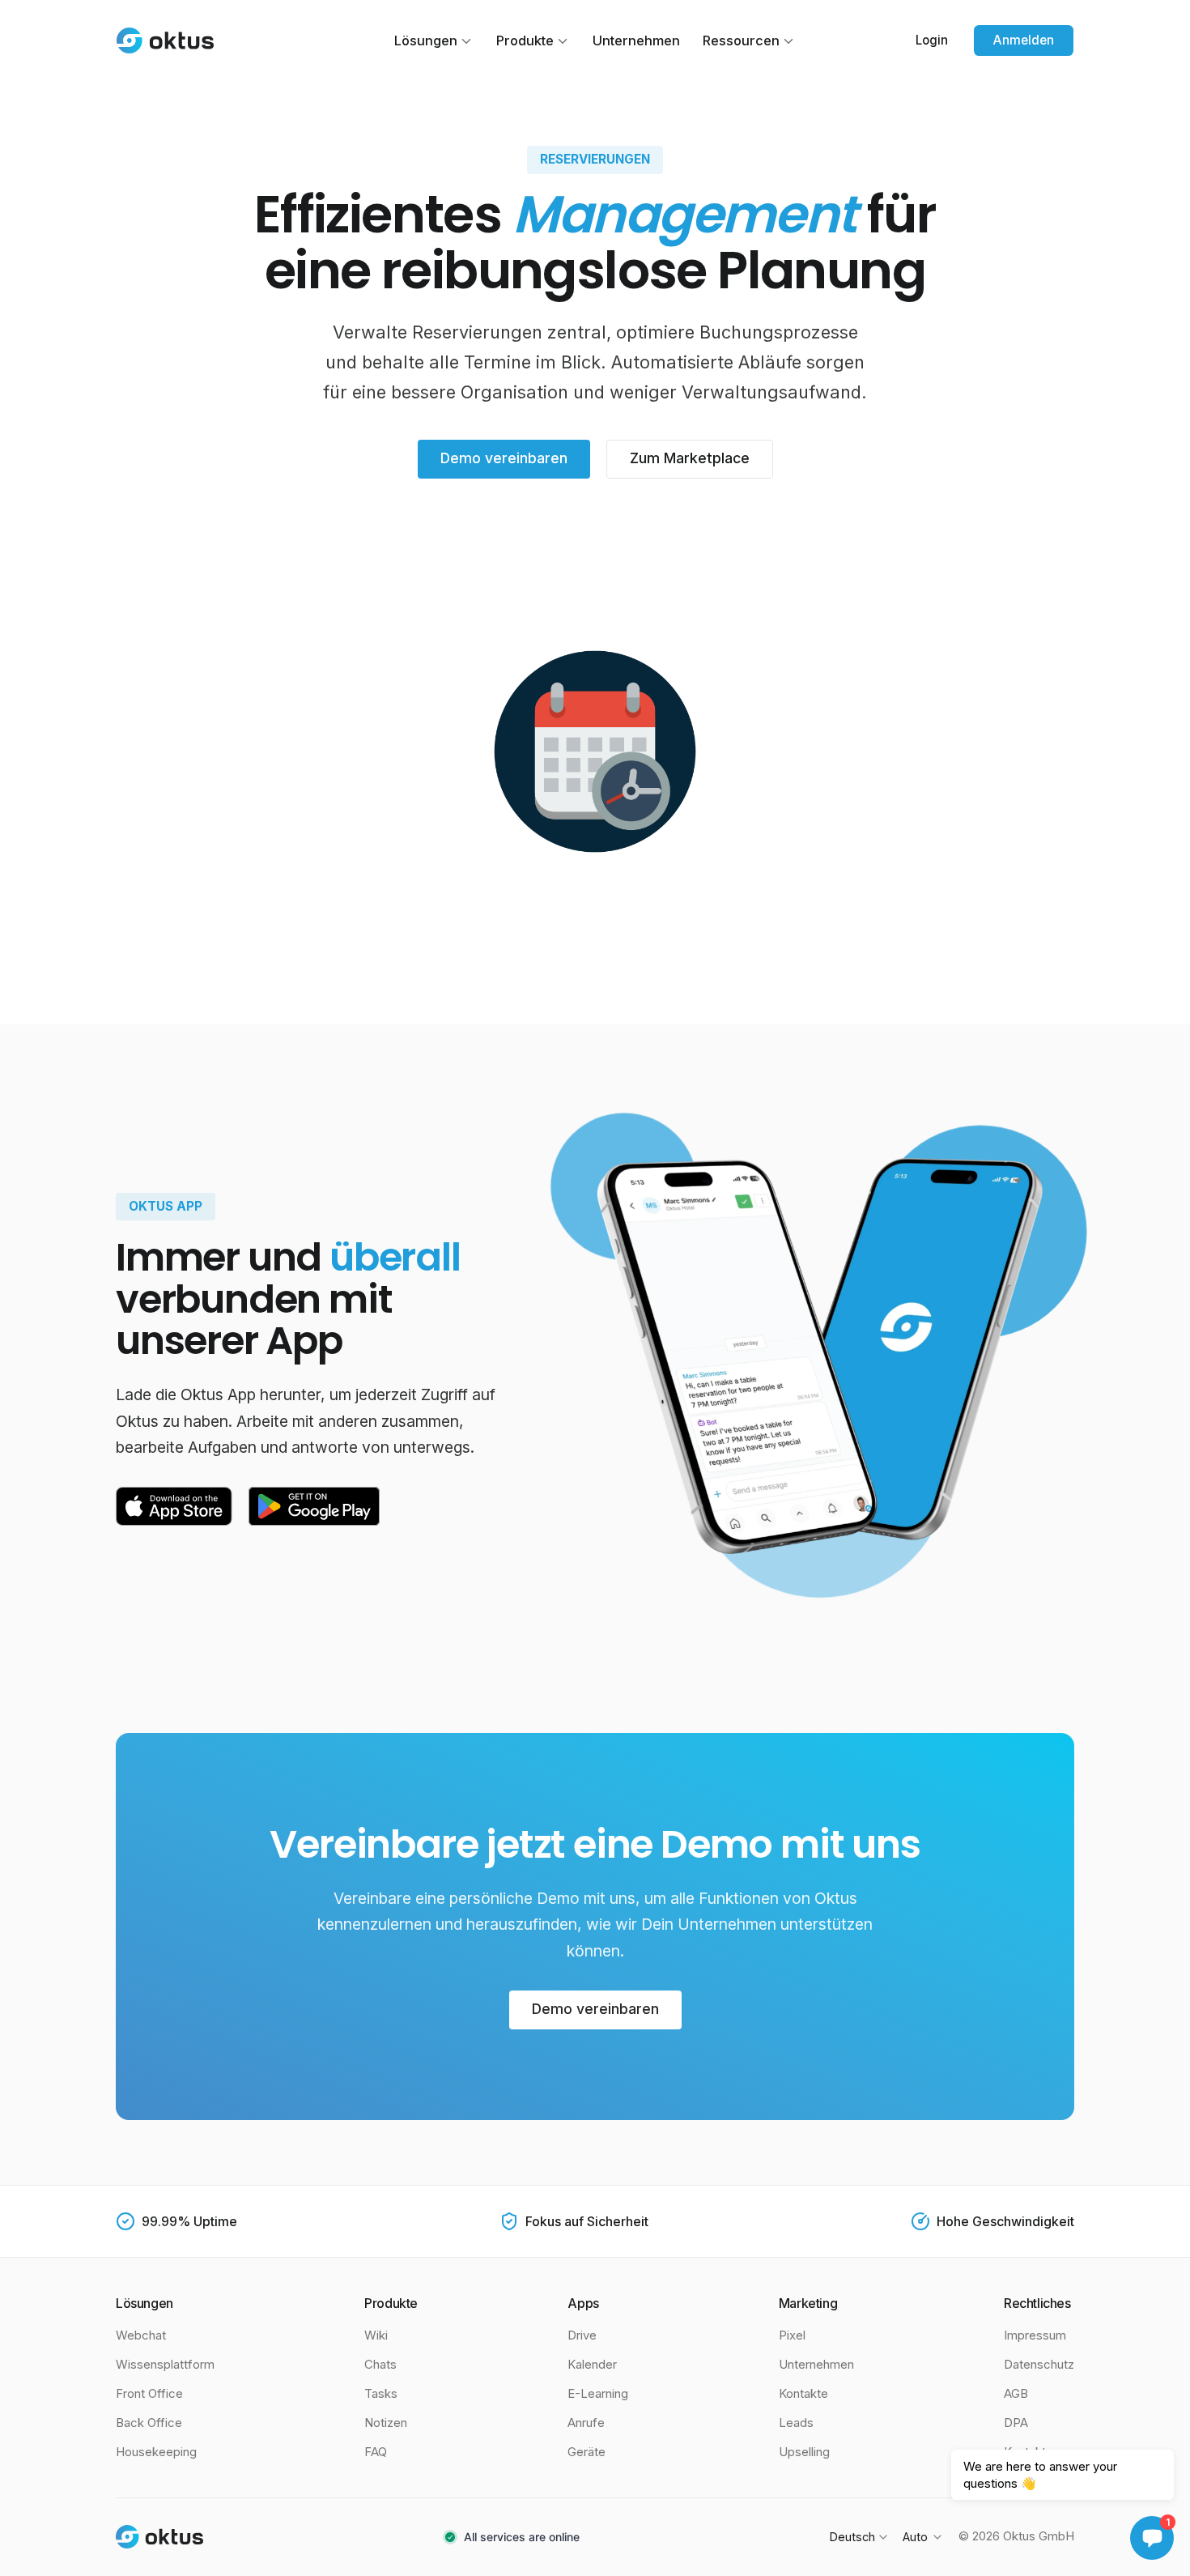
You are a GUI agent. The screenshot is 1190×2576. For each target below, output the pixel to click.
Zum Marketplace (690, 458)
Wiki (376, 2335)
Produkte (525, 40)
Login (932, 40)
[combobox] (858, 2537)
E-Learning (598, 2394)
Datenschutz (1039, 2365)
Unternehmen (636, 40)
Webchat (141, 2335)
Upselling (804, 2452)
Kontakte (803, 2394)
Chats (380, 2365)
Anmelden (1024, 40)
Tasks (381, 2394)
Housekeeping (156, 2452)
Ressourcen (741, 40)
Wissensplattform (165, 2365)
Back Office (149, 2423)
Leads (796, 2423)
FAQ (376, 2452)
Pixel (792, 2335)
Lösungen (426, 40)
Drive (582, 2335)
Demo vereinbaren (504, 458)
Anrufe (586, 2423)
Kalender (592, 2365)
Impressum (1035, 2335)
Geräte (586, 2452)
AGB (1016, 2394)
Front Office (149, 2394)
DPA (1016, 2423)
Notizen (386, 2423)
